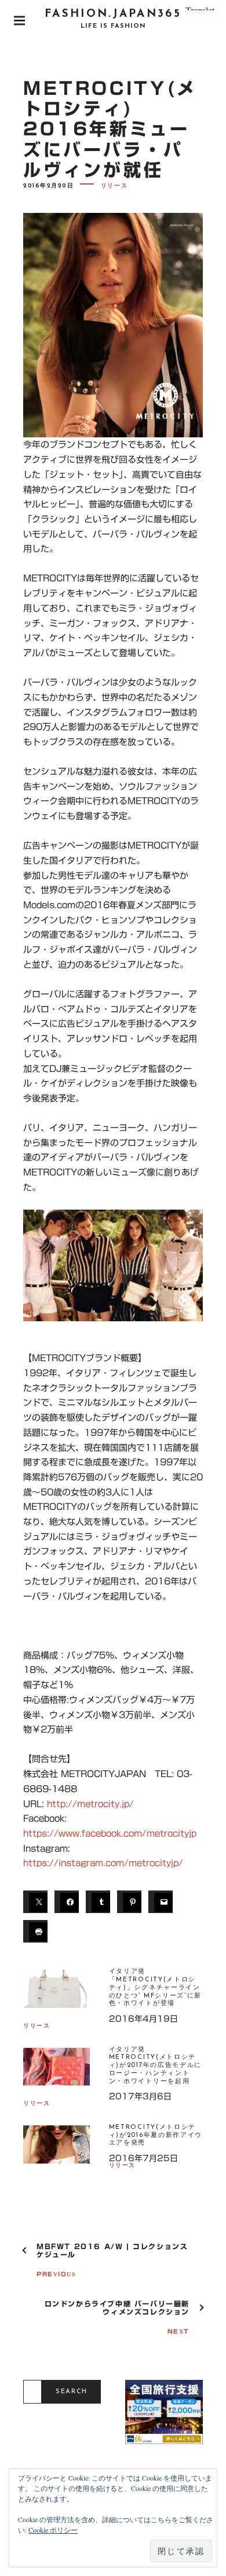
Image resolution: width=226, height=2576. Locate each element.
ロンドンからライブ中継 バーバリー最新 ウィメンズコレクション (117, 2308)
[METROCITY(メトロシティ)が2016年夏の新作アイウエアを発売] (57, 2151)
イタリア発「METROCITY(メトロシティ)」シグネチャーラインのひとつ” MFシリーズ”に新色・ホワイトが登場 (155, 1988)
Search (72, 2392)
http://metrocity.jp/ (90, 1804)
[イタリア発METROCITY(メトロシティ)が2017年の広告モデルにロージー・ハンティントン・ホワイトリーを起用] (57, 2074)
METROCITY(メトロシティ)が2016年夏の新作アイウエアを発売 (156, 2135)
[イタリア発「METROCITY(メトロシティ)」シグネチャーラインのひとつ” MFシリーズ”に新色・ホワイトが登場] (57, 1995)
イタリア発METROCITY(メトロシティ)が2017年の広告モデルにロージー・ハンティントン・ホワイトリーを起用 (155, 2066)
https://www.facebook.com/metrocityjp (110, 1834)
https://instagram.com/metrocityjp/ (103, 1863)
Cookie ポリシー (53, 2530)
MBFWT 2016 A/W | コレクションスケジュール (112, 2250)
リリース (114, 186)
